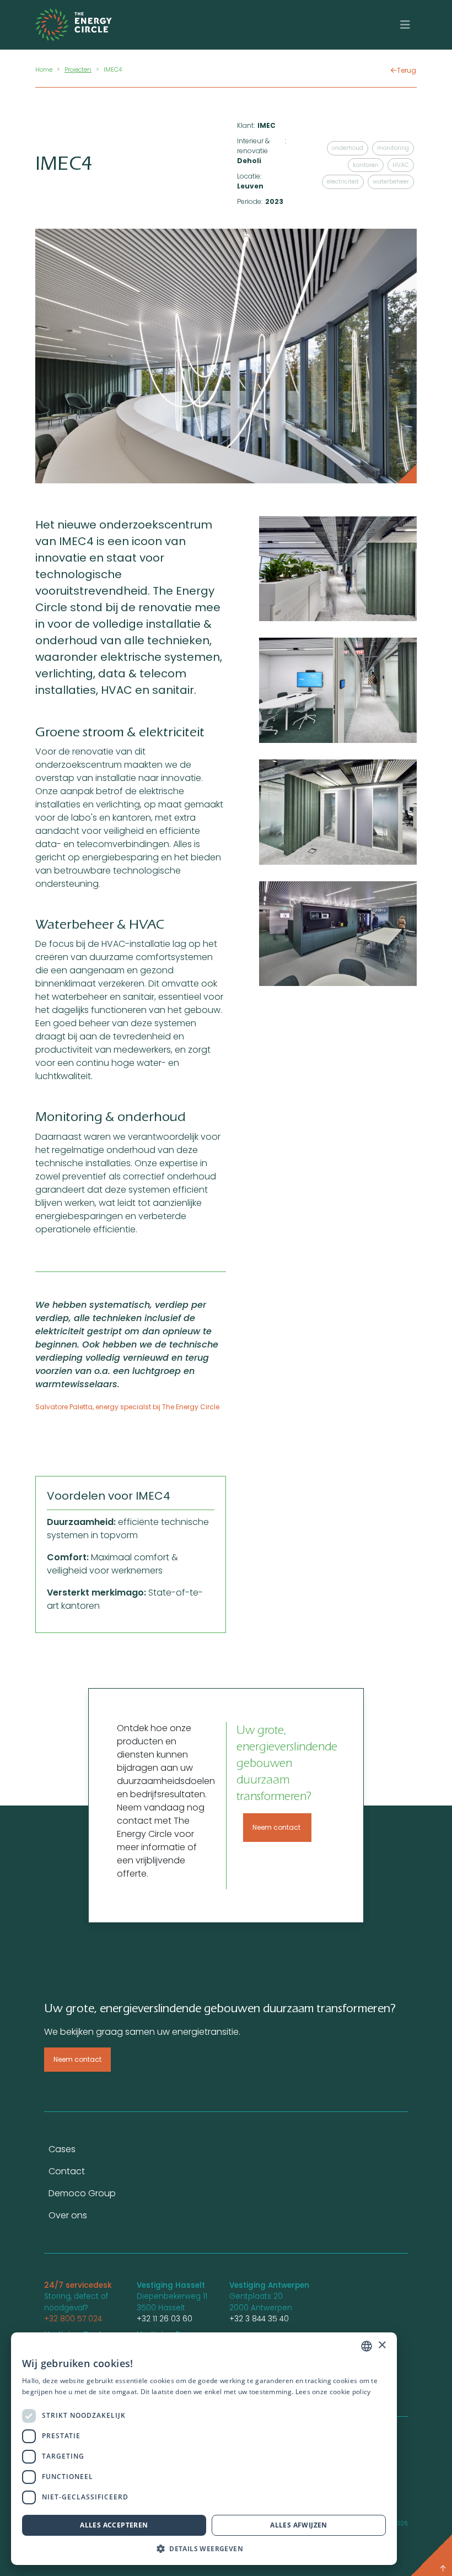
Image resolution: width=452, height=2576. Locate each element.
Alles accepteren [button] (114, 2525)
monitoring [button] (393, 148)
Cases (62, 2149)
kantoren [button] (366, 165)
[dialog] (204, 2449)
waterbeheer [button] (391, 182)
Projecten (78, 69)
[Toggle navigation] (405, 25)
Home (44, 69)
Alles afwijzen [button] (299, 2525)
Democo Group (82, 2193)
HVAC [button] (401, 165)
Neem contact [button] (277, 1827)
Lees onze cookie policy (333, 2392)
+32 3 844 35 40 (259, 2319)
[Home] (84, 25)
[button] (204, 2548)
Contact (67, 2171)
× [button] (382, 2345)
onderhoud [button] (348, 148)
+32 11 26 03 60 (165, 2319)
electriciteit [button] (343, 182)
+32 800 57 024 (73, 2319)
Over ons (68, 2215)
